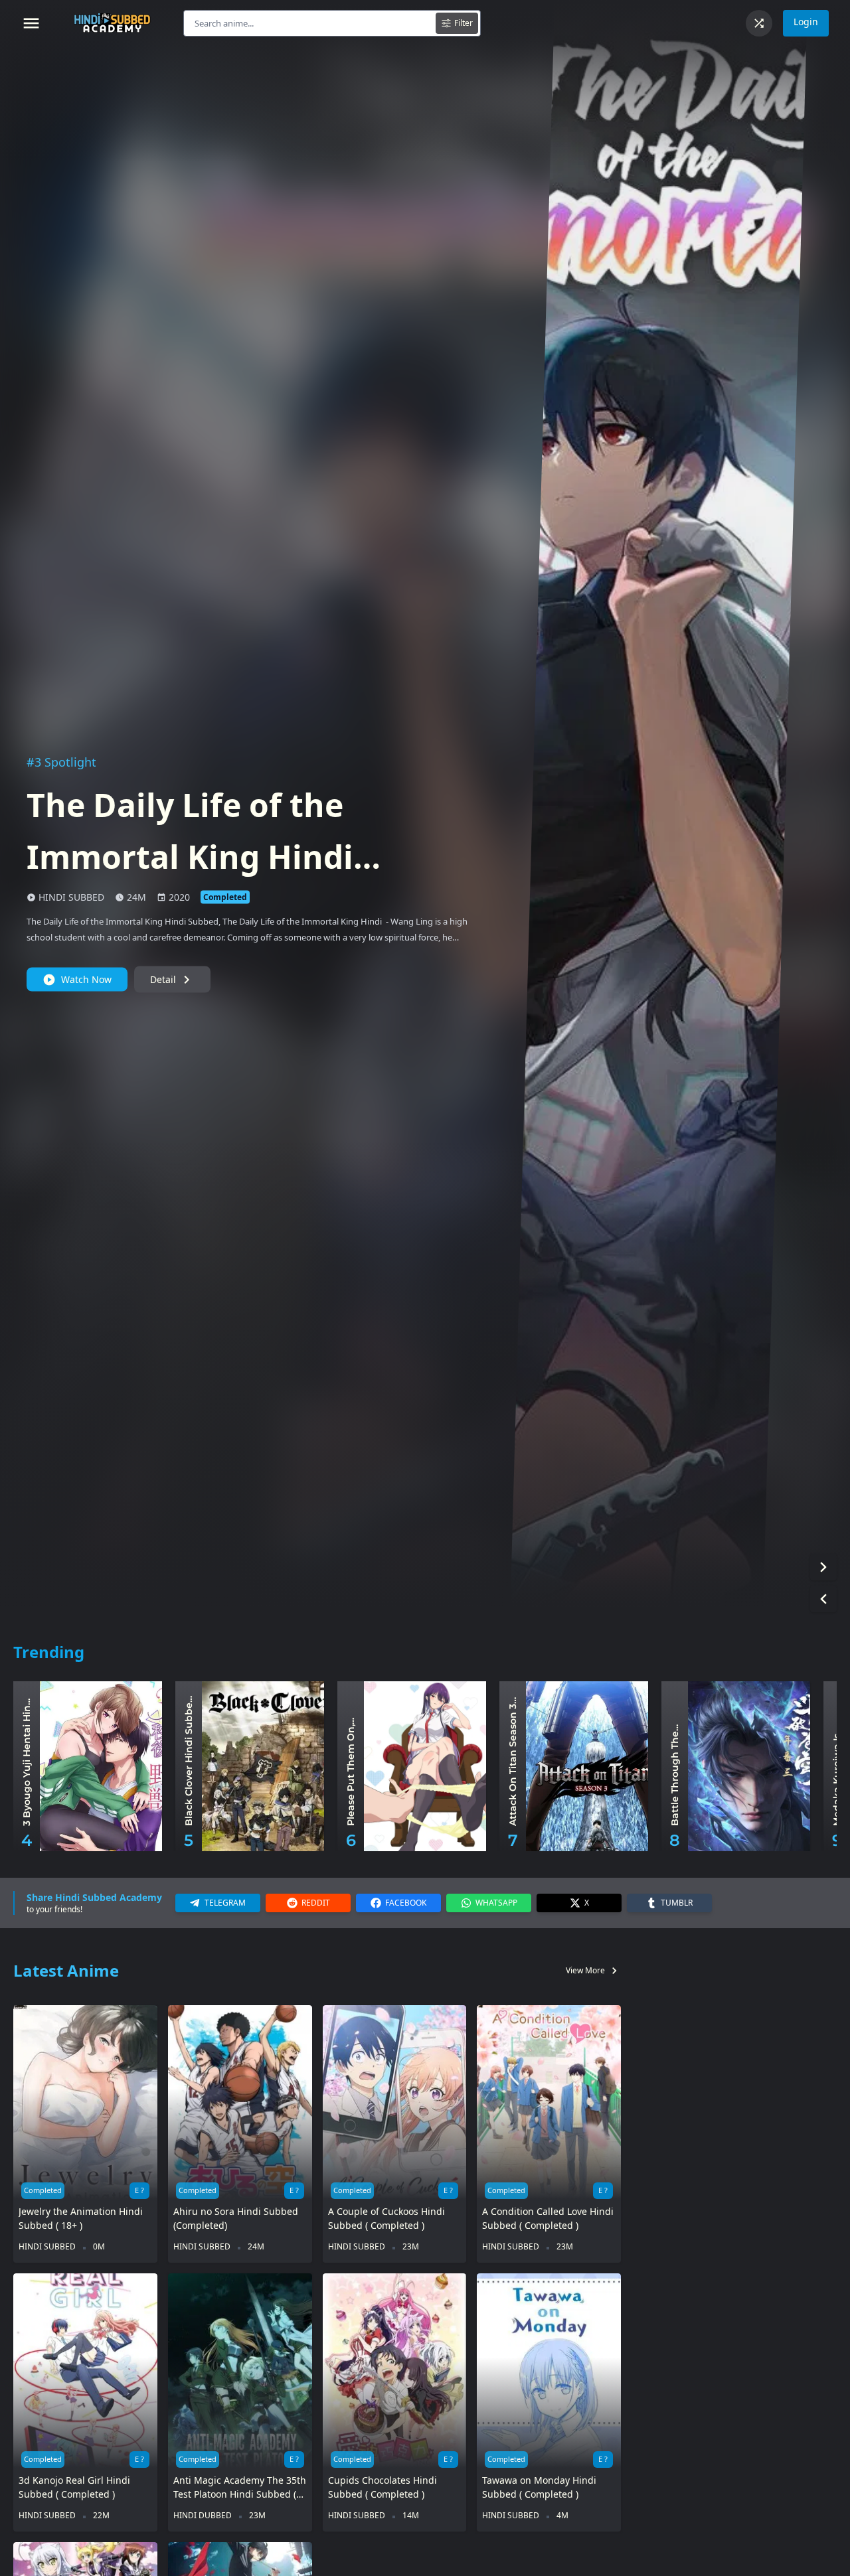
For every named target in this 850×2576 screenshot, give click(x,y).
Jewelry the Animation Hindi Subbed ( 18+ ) (81, 2218)
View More (593, 1971)
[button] (823, 1567)
